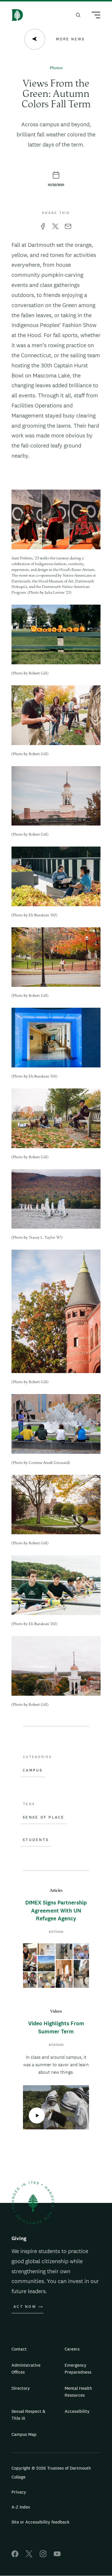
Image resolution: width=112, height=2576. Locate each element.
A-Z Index (21, 2507)
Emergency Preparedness (78, 2369)
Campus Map (24, 2434)
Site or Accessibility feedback (40, 2522)
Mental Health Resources (78, 2392)
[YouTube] (57, 2556)
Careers (72, 2349)
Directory (21, 2388)
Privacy (19, 2492)
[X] (29, 2556)
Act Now (25, 2307)
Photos (56, 68)
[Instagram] (43, 2556)
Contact (19, 2349)
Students (36, 1840)
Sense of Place (44, 1817)
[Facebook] (15, 2556)
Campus (33, 1770)
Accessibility (77, 2411)
